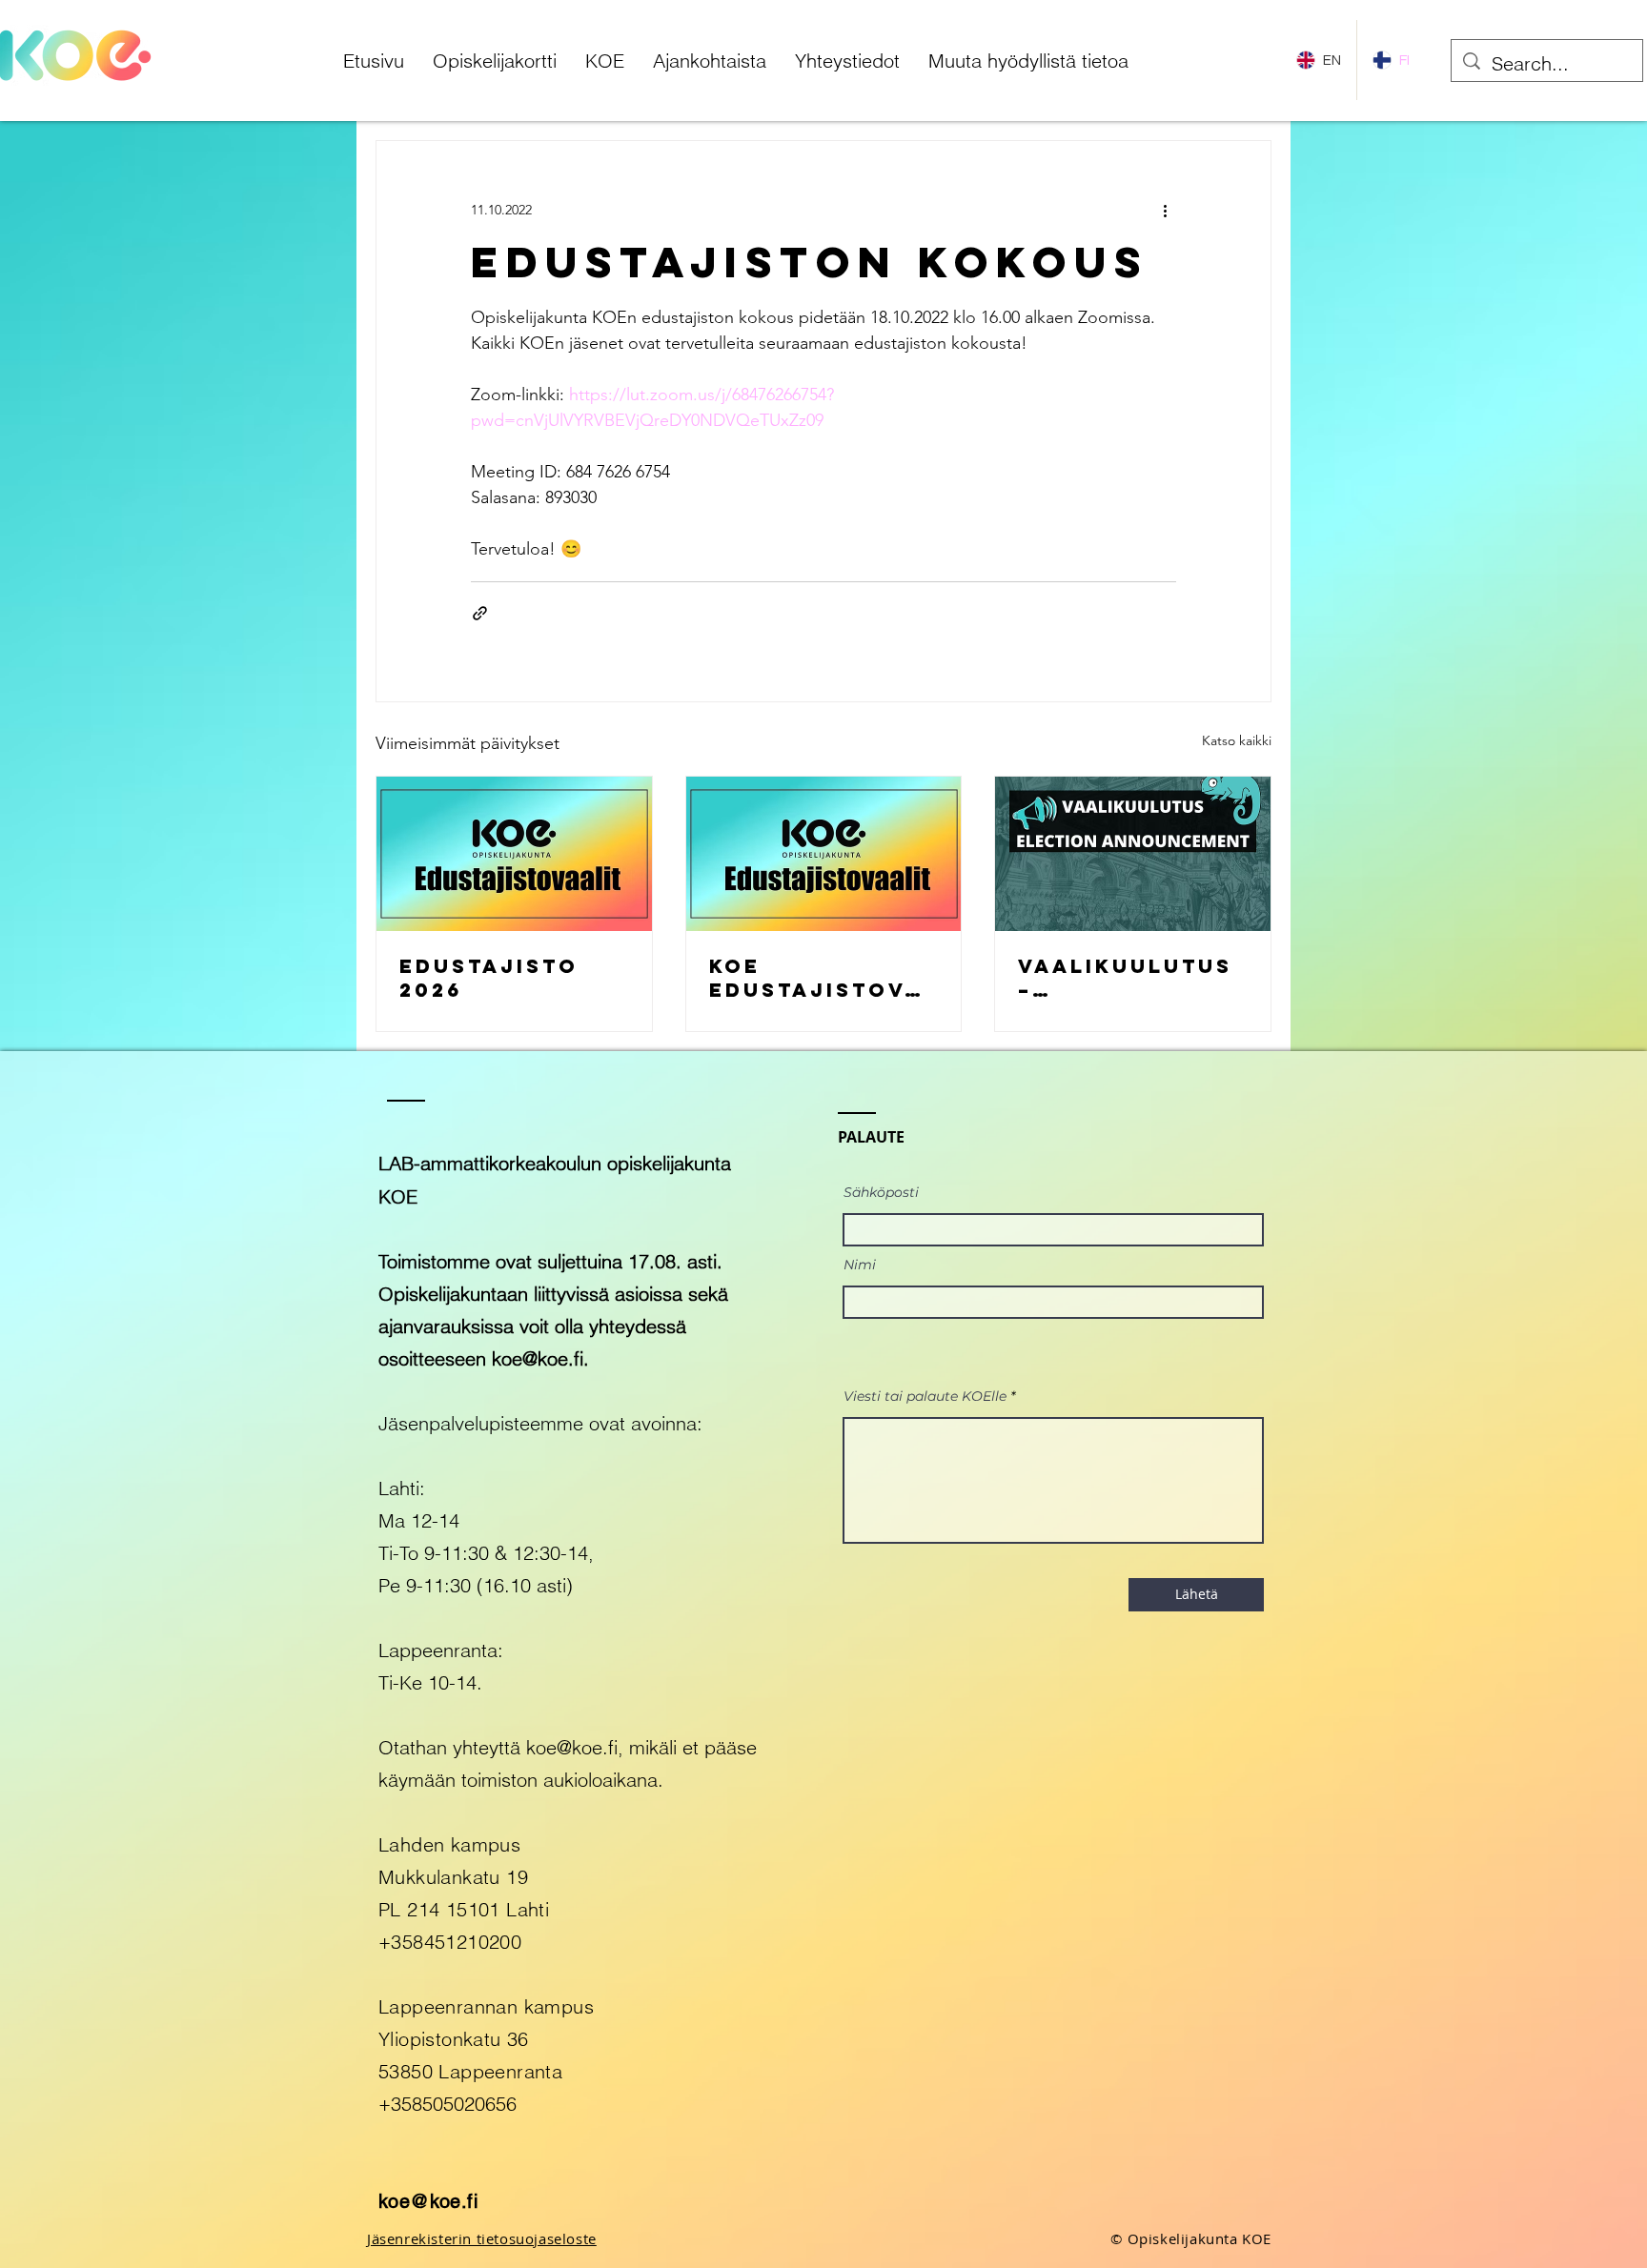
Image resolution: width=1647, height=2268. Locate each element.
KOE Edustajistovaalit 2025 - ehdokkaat (815, 978)
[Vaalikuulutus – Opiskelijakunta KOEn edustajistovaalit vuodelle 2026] (1133, 854)
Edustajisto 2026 (489, 978)
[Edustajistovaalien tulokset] (514, 854)
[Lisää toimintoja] (1165, 210)
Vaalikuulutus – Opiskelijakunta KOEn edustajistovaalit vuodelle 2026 (1130, 978)
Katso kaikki (1237, 740)
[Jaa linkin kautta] (480, 613)
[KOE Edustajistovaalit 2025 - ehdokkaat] (824, 854)
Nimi (860, 1265)
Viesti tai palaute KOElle (925, 1396)
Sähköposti (881, 1192)
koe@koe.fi (538, 1358)
